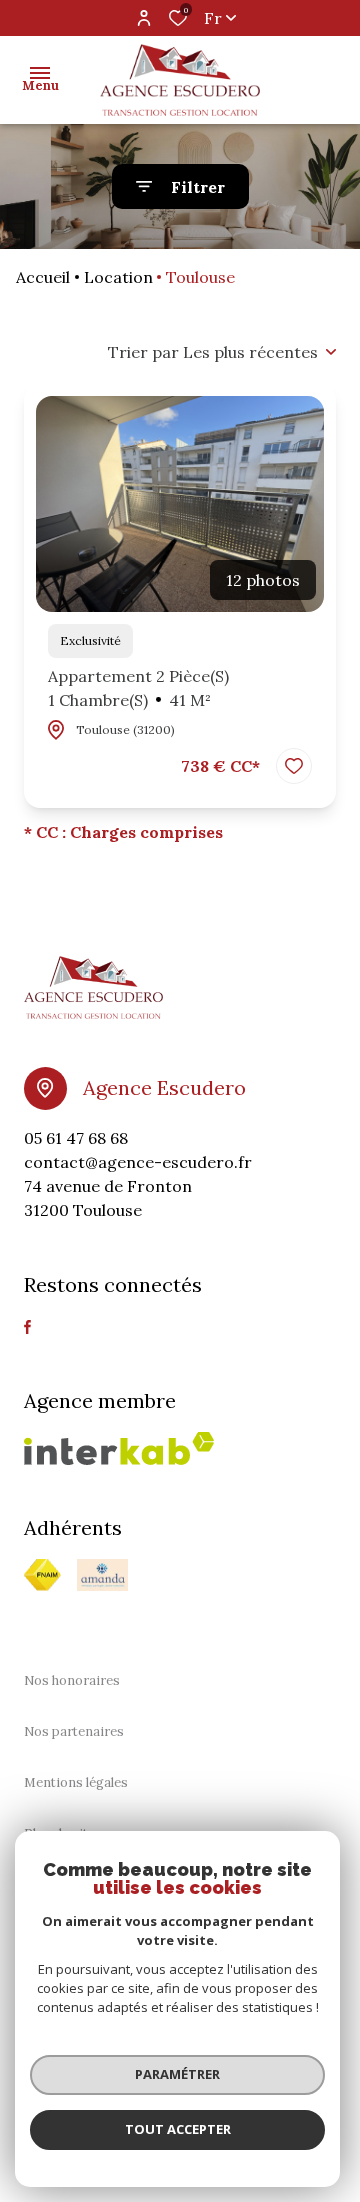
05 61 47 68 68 (76, 1138)
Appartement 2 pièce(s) (138, 688)
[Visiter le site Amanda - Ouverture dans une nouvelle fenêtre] (102, 1575)
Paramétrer (177, 2074)
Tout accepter (178, 2129)
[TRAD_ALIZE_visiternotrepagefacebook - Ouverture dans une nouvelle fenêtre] (27, 1327)
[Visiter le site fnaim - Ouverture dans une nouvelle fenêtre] (42, 1575)
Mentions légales (76, 1782)
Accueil (43, 277)
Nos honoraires (72, 1680)
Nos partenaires (74, 1731)
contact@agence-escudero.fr (138, 1162)
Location (118, 277)
